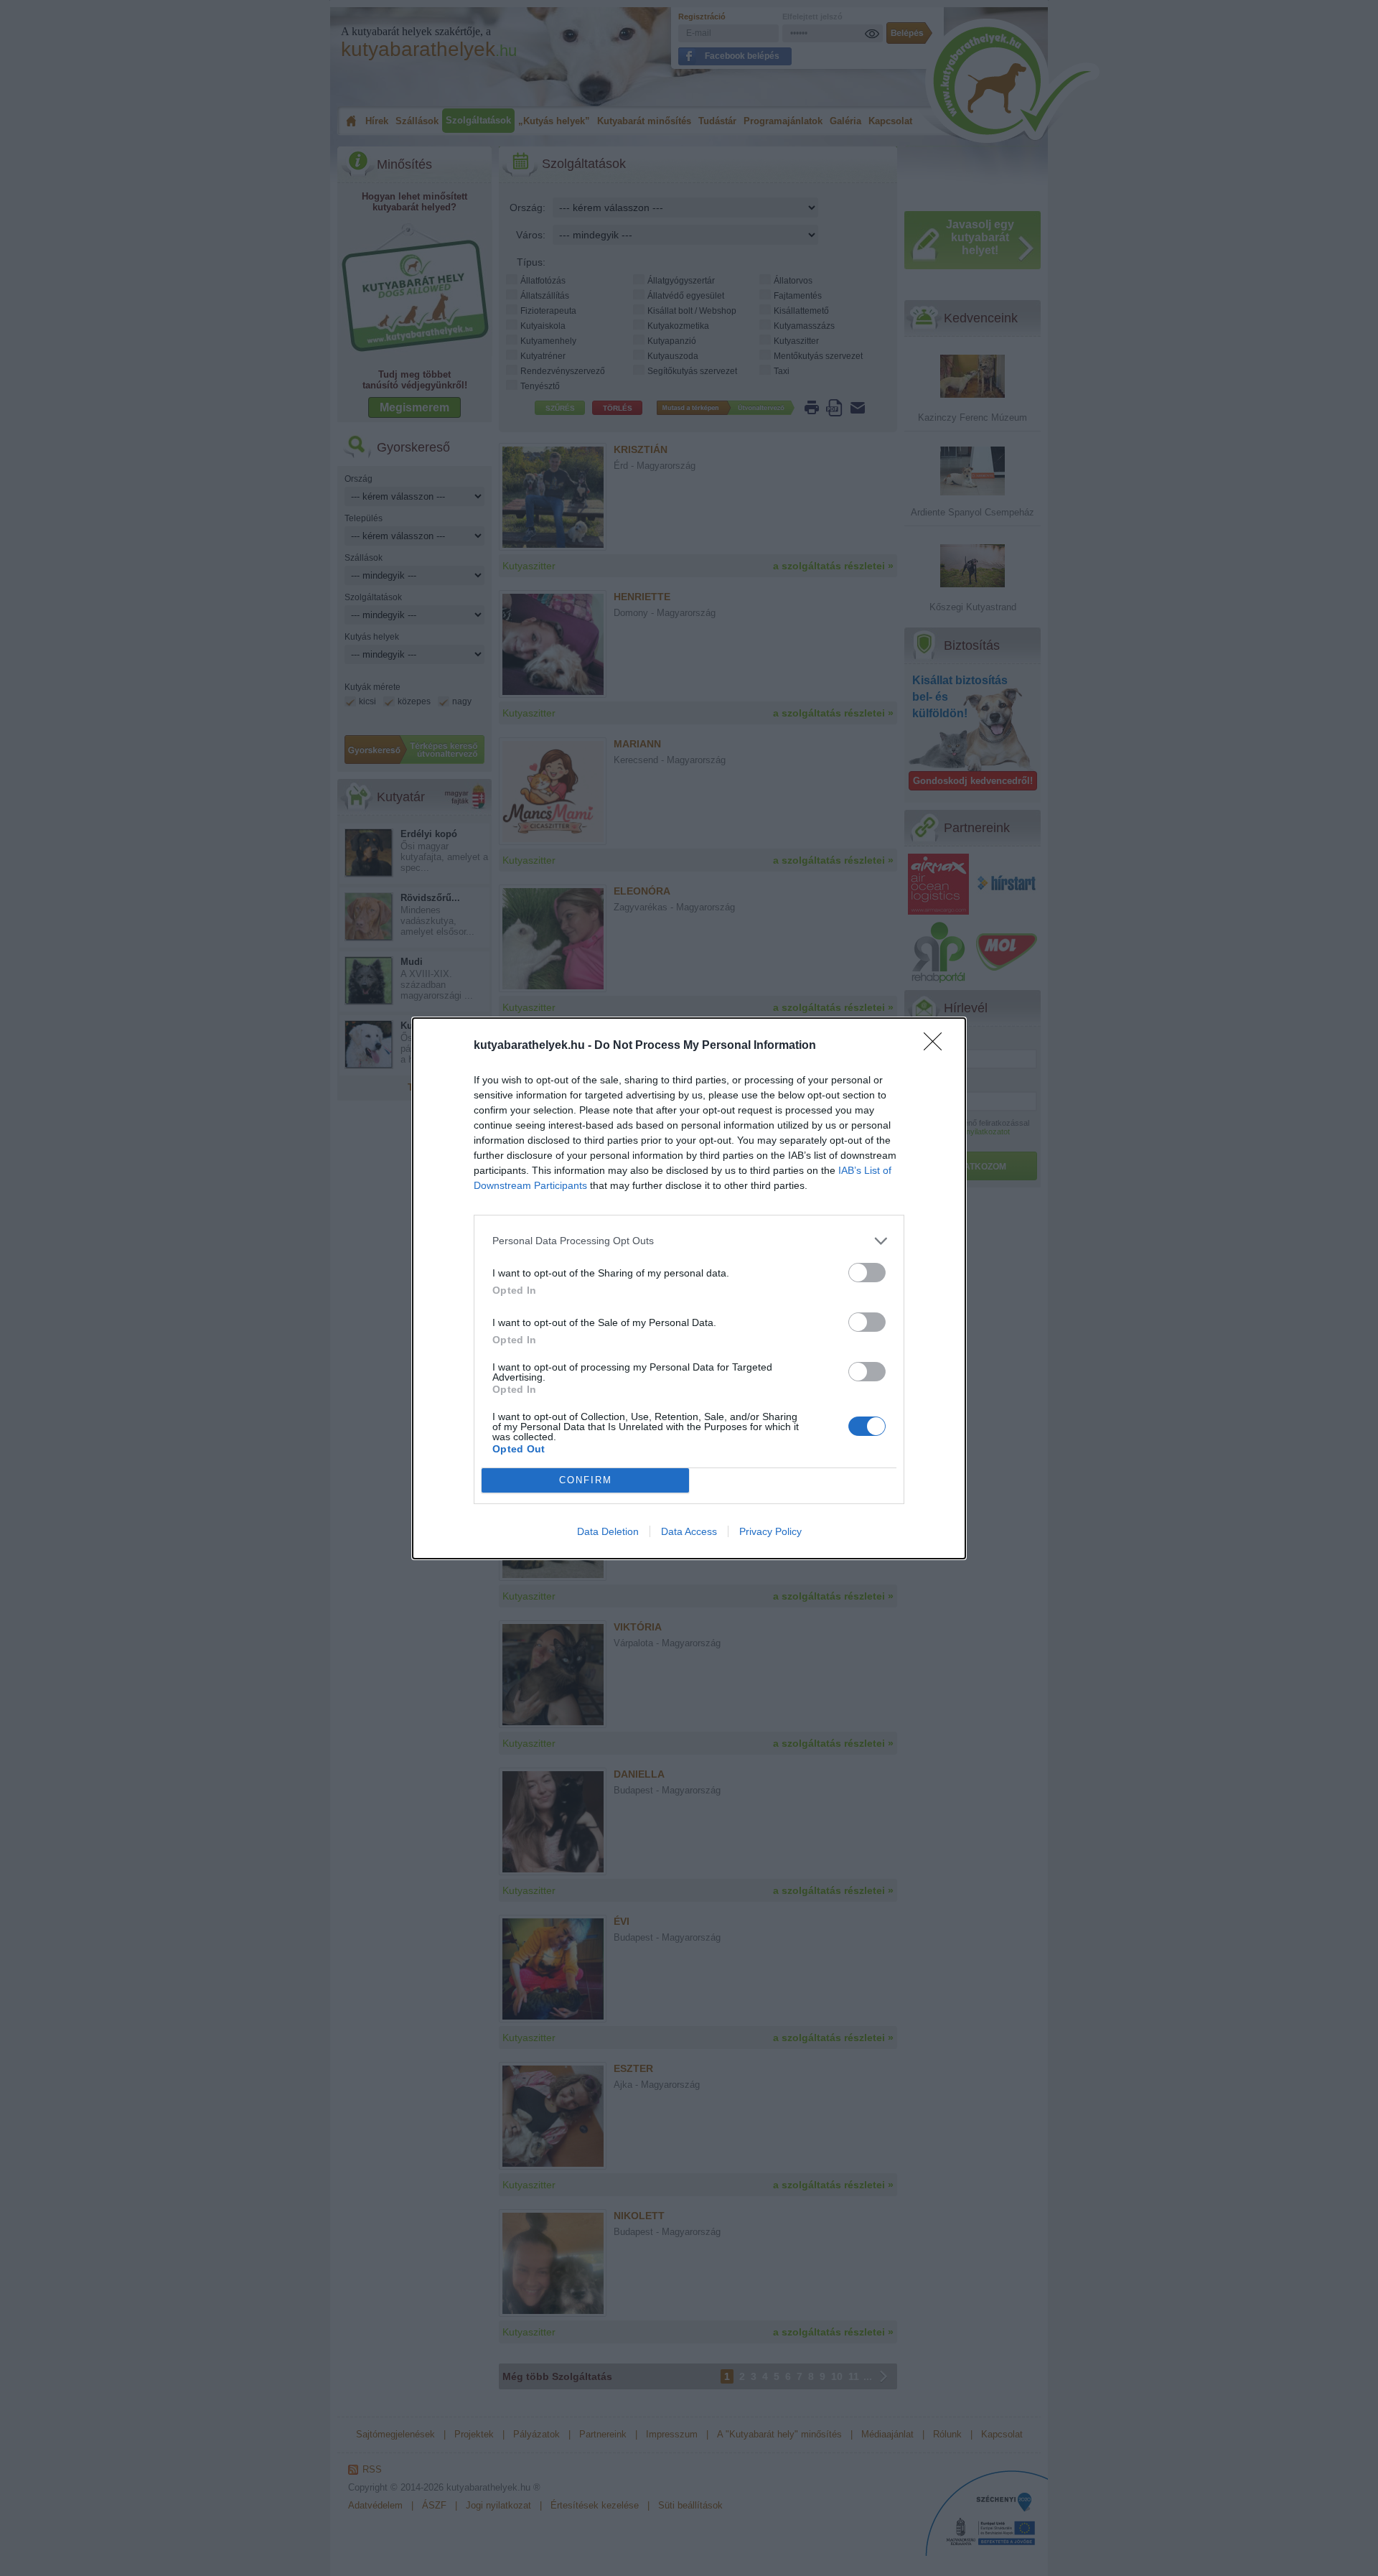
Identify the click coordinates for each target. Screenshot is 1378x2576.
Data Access (689, 1531)
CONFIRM (586, 1480)
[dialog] (689, 1288)
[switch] (867, 1273)
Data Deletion (608, 1531)
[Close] (937, 1046)
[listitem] (689, 1241)
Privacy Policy (770, 1531)
